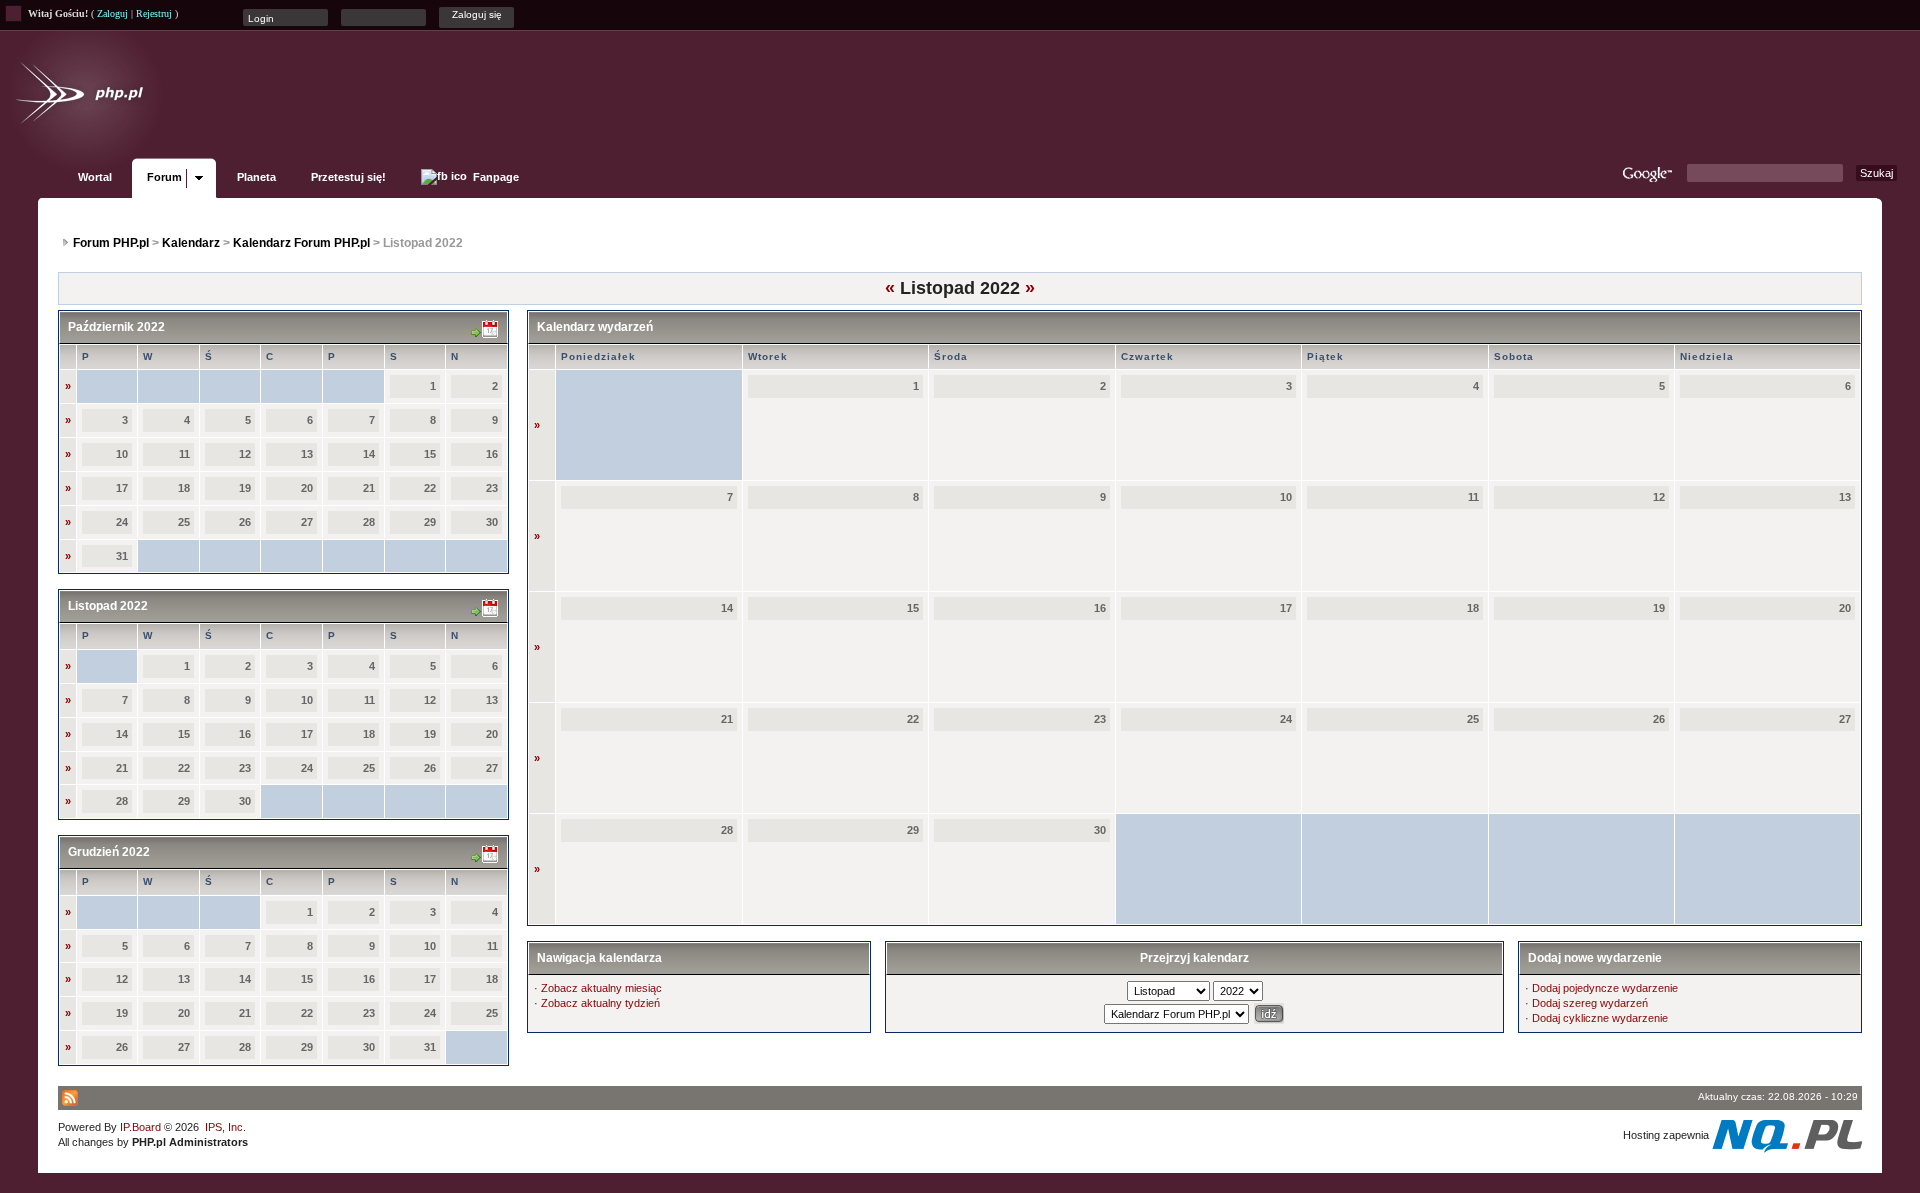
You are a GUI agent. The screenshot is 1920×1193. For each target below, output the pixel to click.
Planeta (256, 177)
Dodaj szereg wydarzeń (1590, 1003)
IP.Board (140, 1127)
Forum (164, 177)
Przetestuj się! (348, 177)
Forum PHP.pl (111, 243)
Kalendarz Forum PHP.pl (301, 243)
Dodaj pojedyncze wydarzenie (1605, 988)
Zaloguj (112, 13)
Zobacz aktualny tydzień (600, 1003)
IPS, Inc (224, 1127)
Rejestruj (154, 13)
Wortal (95, 177)
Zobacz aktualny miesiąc (601, 988)
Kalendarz (191, 243)
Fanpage (494, 177)
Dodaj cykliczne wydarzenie (1600, 1018)
